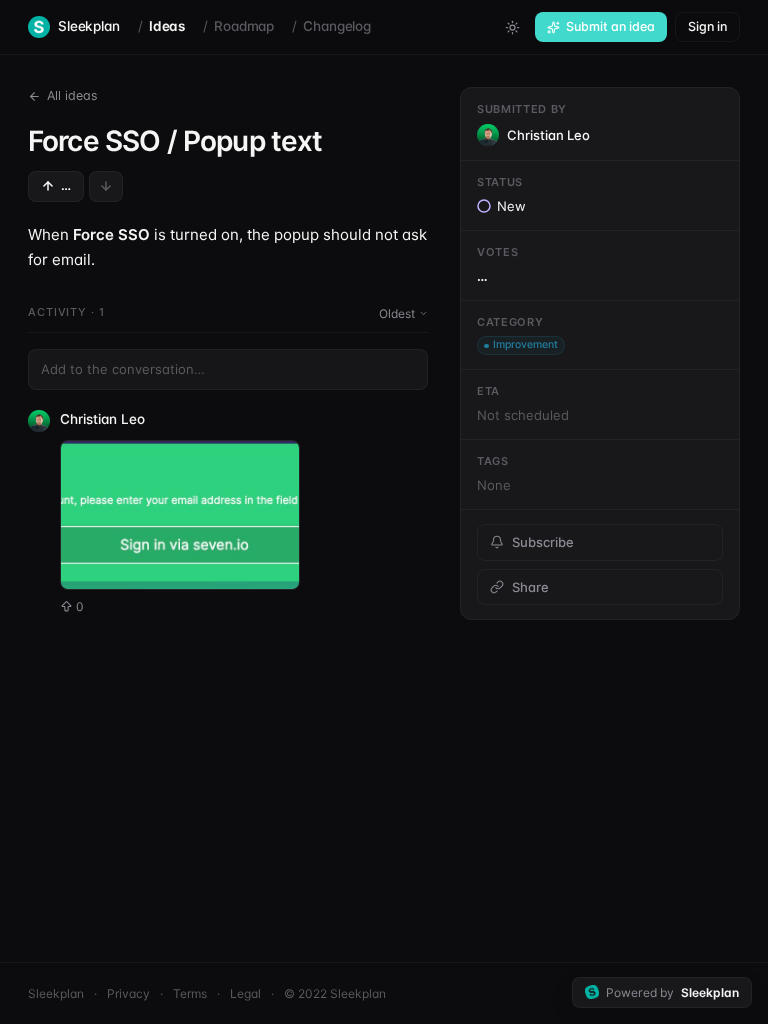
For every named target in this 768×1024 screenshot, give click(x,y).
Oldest (397, 313)
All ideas (72, 95)
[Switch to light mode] (512, 27)
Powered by (672, 992)
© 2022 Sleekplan (335, 993)
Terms (190, 993)
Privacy (128, 993)
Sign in (707, 26)
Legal (245, 993)
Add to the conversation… (123, 369)
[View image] (180, 515)
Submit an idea (610, 26)
